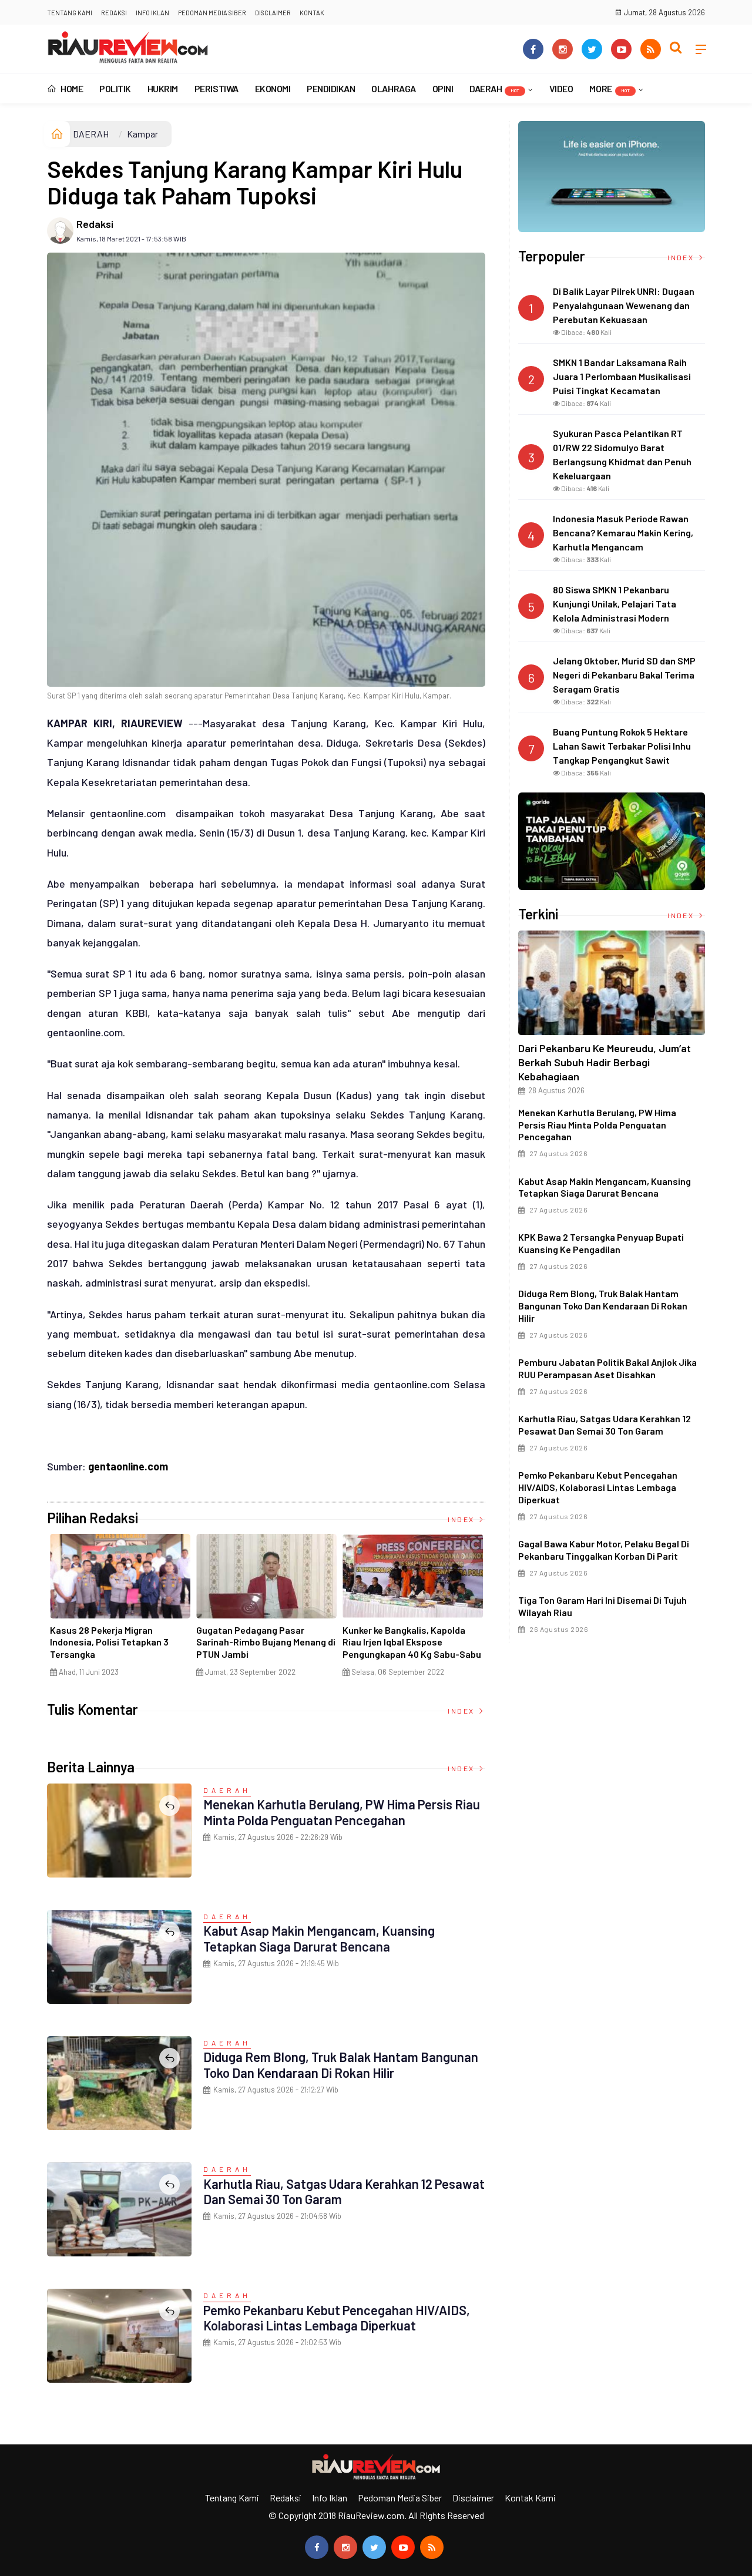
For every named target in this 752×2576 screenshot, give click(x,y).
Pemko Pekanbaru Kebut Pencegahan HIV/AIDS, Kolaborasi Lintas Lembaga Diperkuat (337, 2318)
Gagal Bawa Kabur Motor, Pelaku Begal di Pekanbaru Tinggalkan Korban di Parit (604, 1550)
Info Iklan (152, 13)
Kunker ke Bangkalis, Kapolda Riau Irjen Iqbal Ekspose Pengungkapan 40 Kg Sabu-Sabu (412, 1642)
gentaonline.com (128, 1466)
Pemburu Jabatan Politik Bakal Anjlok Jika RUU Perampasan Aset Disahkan (607, 1368)
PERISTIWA (216, 88)
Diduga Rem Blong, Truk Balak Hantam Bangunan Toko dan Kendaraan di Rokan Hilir (341, 2064)
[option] (120, 1610)
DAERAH (494, 88)
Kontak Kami (530, 2498)
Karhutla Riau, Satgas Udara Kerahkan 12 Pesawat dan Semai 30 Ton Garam (605, 1425)
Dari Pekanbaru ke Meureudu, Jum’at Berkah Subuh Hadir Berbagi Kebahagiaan (605, 1062)
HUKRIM (163, 88)
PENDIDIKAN (331, 88)
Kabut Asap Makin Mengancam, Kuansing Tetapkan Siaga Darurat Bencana (319, 1938)
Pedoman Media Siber (212, 13)
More (609, 88)
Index (462, 1519)
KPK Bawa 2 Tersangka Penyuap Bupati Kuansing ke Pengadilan (601, 1243)
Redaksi (114, 13)
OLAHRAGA (393, 88)
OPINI (443, 88)
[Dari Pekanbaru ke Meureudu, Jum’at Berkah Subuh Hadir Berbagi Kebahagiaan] (612, 983)
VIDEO (561, 88)
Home (71, 88)
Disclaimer (273, 13)
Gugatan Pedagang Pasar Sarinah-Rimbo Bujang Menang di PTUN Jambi (266, 1642)
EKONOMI (273, 88)
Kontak (312, 13)
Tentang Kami (70, 13)
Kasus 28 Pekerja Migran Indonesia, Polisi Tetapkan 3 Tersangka (109, 1642)
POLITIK (115, 88)
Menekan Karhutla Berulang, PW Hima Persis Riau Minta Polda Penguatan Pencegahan (342, 1812)
